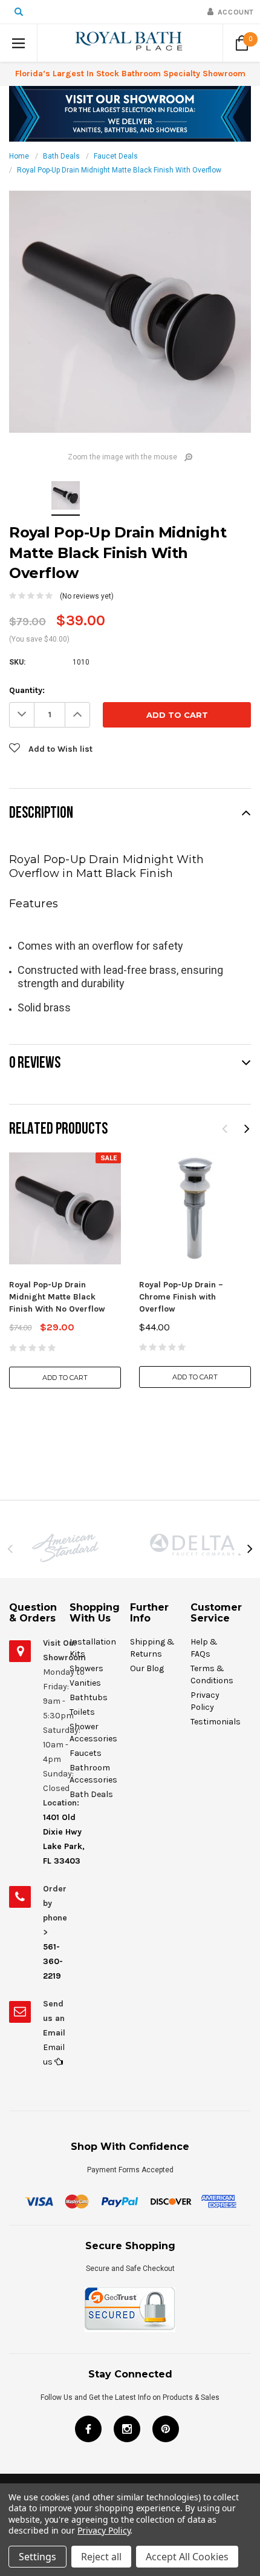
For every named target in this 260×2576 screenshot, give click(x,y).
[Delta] (195, 1545)
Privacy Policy (104, 2530)
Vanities (85, 1683)
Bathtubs (89, 1697)
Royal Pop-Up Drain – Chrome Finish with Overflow (181, 1297)
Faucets (86, 1753)
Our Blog (147, 1668)
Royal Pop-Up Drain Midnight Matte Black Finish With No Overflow (57, 1297)
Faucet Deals (116, 156)
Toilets (82, 1712)
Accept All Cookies (187, 2557)
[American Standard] (65, 1548)
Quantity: (27, 690)
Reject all (101, 2557)
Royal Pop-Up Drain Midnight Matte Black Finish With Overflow (119, 170)
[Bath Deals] (130, 113)
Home (19, 156)
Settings (37, 2557)
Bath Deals (61, 156)
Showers (86, 1668)
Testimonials (216, 1722)
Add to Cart (65, 1378)
